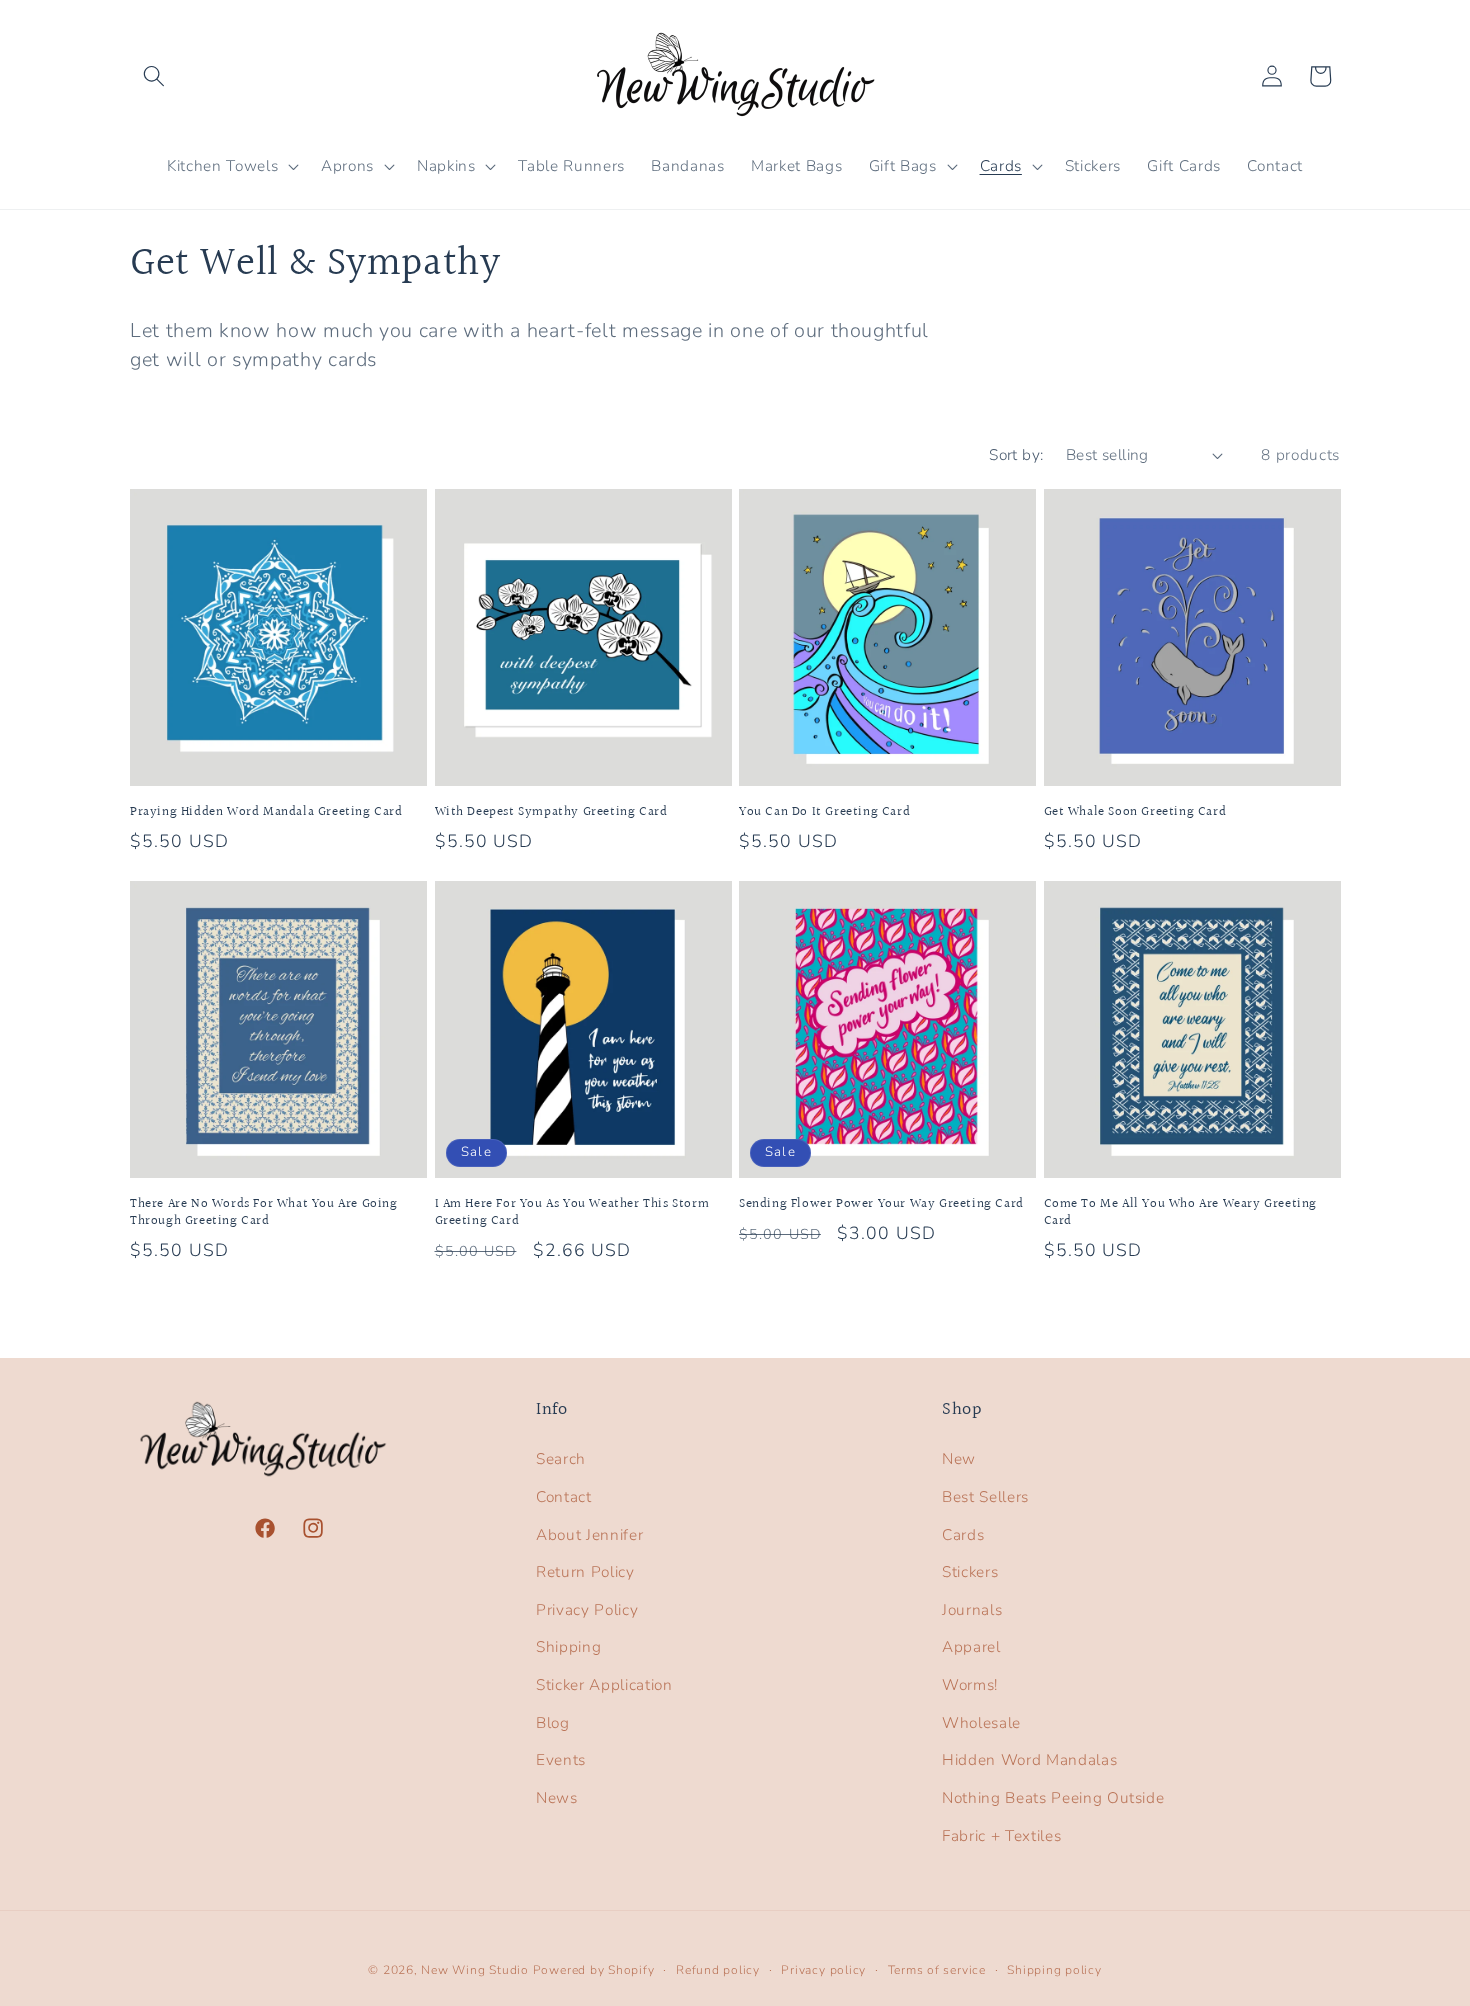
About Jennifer (589, 1534)
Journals (972, 1609)
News (557, 1797)
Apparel (971, 1646)
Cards (963, 1534)
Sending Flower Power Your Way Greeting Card (881, 1204)
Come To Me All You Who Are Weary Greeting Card (1181, 1213)
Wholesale (981, 1722)
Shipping (568, 1646)
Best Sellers (985, 1496)
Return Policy (585, 1571)
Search (561, 1458)
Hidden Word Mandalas (1029, 1759)
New (959, 1458)
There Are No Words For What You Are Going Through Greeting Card (264, 1213)
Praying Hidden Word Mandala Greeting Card (266, 812)
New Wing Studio (475, 1970)
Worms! (970, 1684)
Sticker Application (604, 1684)
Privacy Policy (587, 1609)
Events (561, 1759)
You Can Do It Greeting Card (824, 812)
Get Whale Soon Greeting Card (1135, 812)
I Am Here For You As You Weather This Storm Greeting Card (572, 1213)
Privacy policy (823, 1970)
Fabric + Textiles (1001, 1835)
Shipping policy (1054, 1970)
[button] (154, 76)
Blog (553, 1722)
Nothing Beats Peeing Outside (1053, 1797)
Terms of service (937, 1970)
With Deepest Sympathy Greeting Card (551, 812)
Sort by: (1016, 454)
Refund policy (718, 1970)
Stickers (970, 1571)
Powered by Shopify (594, 1970)
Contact (564, 1496)
